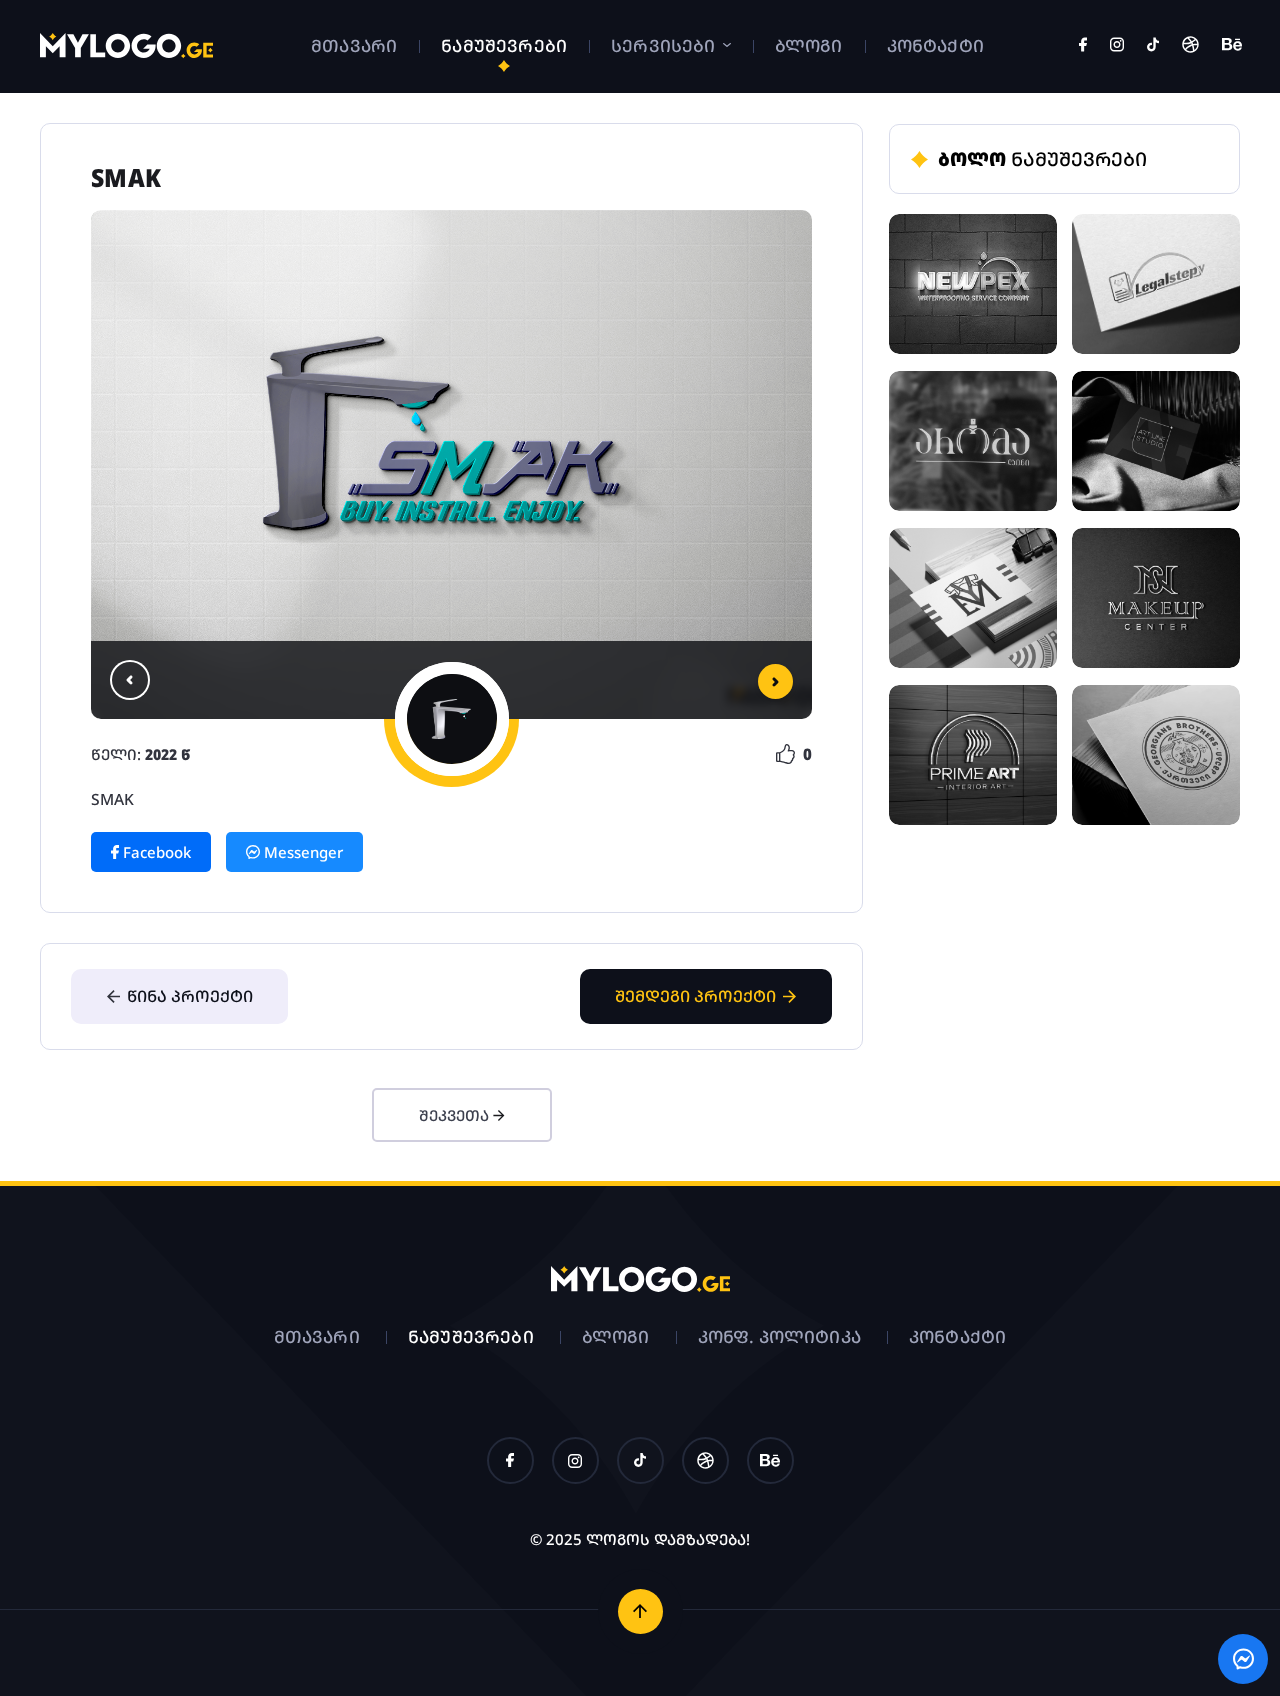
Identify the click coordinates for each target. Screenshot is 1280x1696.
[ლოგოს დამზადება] (126, 53)
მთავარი (354, 45)
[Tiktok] (1153, 46)
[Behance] (1232, 46)
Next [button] (775, 681)
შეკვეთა (456, 1115)
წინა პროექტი (190, 996)
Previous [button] (130, 680)
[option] (451, 464)
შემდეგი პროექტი (695, 996)
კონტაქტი (935, 45)
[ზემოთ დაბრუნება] (640, 1611)
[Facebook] (1083, 46)
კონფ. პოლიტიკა (779, 1336)
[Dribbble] (1190, 46)
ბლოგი (809, 45)
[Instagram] (1117, 46)
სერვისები (665, 45)
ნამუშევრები (504, 45)
